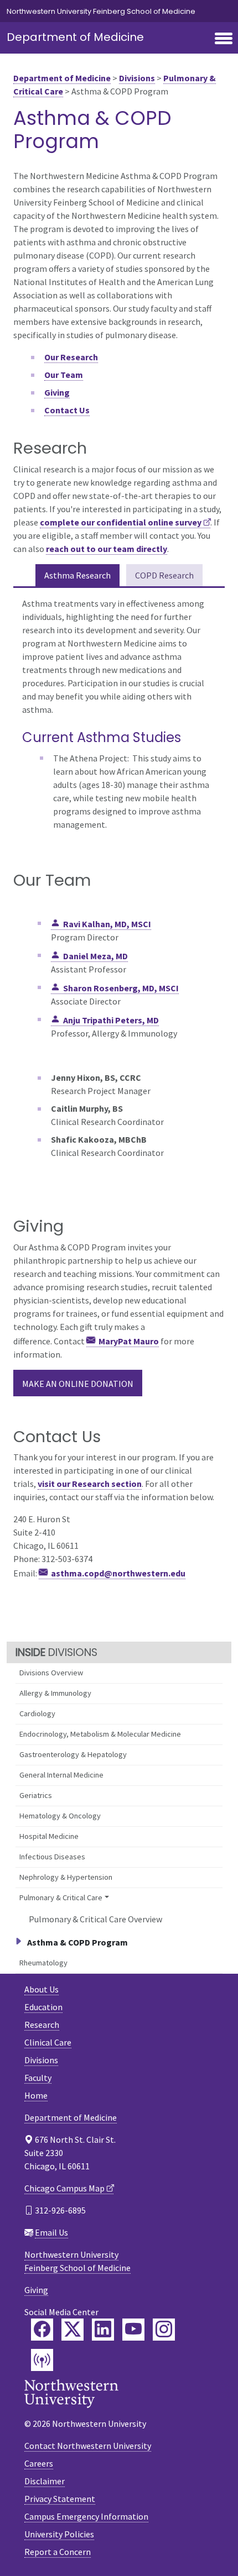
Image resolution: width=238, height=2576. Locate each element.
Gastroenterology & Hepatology (73, 1754)
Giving (36, 2290)
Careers (39, 2463)
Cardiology (37, 1713)
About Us (42, 1989)
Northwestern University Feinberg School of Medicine (101, 11)
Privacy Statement (60, 2499)
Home (36, 2095)
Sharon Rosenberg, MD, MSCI (121, 988)
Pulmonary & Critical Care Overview (95, 1919)
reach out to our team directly (107, 549)
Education (43, 2007)
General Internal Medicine (61, 1775)
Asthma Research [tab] (77, 575)
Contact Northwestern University (88, 2446)
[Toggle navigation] (224, 39)
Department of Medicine (75, 37)
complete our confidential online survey (121, 522)
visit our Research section (90, 1484)
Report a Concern (58, 2552)
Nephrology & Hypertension (66, 1877)
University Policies (59, 2534)
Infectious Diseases (52, 1857)
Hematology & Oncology (60, 1816)
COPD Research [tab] (164, 575)
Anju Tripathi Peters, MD (111, 1020)
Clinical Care (48, 2042)
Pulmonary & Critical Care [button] (61, 1897)
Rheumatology (43, 1963)
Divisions (137, 78)
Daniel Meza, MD (95, 956)
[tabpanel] (119, 716)
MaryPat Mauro (129, 1341)
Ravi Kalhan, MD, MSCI (107, 924)
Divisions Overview (51, 1673)
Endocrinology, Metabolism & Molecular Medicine (100, 1734)
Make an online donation (78, 1384)
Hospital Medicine (49, 1836)
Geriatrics (36, 1795)
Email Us (51, 2232)
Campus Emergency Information (86, 2516)
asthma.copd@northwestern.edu (118, 1573)
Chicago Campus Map (64, 2188)
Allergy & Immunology (55, 1693)
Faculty (38, 2078)
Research (42, 2025)
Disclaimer (45, 2481)
